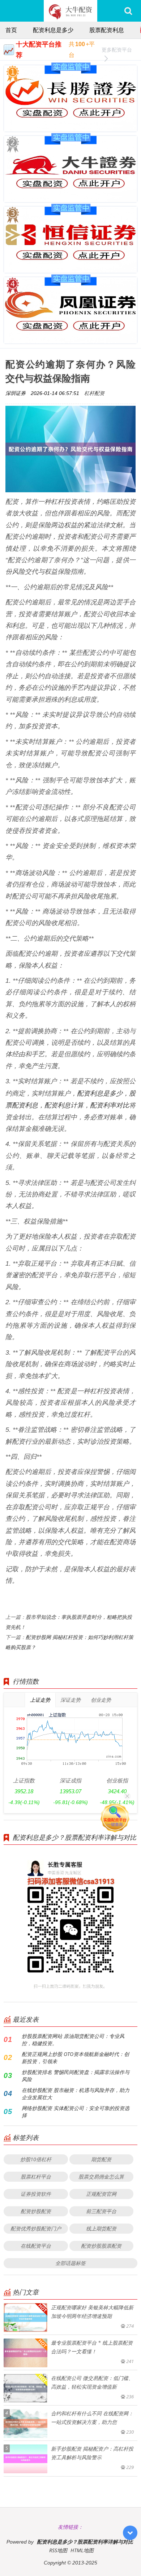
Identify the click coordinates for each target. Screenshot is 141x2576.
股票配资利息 (107, 30)
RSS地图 (58, 2550)
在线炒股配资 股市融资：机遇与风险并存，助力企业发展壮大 (76, 2094)
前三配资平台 (101, 2211)
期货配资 (101, 2159)
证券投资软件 (36, 2194)
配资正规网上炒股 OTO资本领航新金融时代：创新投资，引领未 (75, 2058)
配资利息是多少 (53, 30)
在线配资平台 (36, 2246)
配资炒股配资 (36, 2211)
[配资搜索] (128, 11)
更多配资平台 (117, 50)
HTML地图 (82, 2550)
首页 (11, 30)
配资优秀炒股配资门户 (36, 2228)
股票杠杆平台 (36, 2177)
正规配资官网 (101, 2194)
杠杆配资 (94, 393)
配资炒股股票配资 (101, 2246)
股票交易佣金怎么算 (101, 2177)
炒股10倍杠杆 (36, 2159)
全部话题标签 (70, 2263)
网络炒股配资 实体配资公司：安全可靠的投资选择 (76, 2112)
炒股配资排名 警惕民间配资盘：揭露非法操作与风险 (76, 2076)
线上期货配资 (101, 2228)
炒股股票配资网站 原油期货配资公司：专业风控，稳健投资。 (73, 2040)
